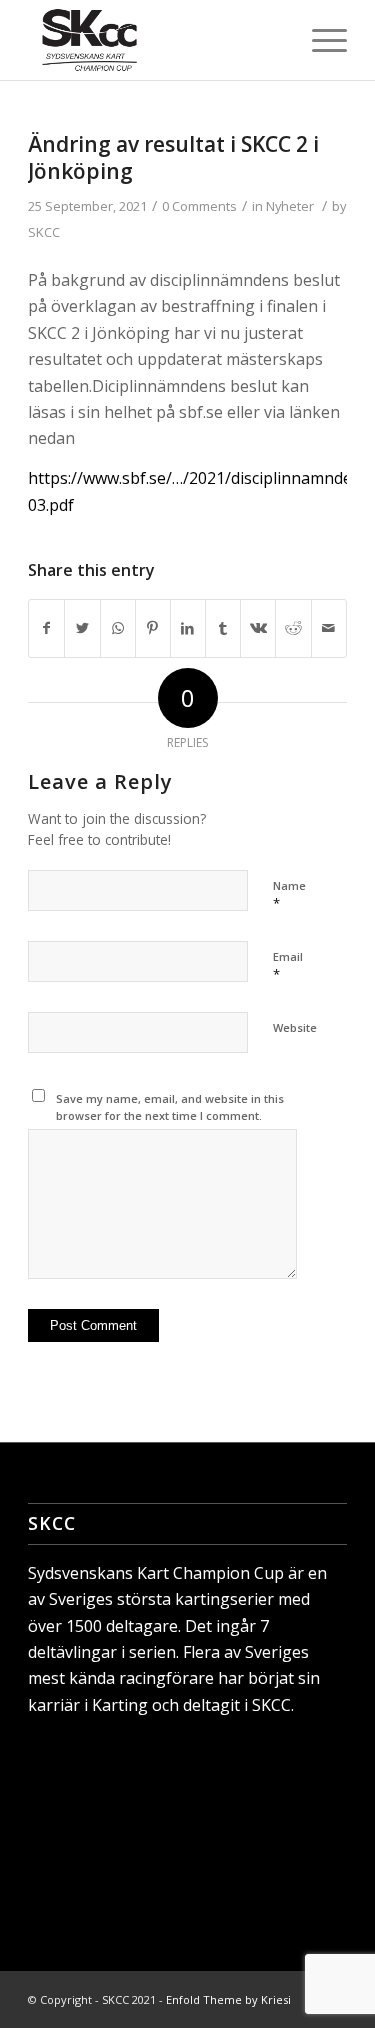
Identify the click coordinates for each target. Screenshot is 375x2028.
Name (289, 895)
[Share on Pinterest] (153, 628)
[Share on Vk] (258, 628)
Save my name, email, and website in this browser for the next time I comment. (170, 1107)
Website (295, 1027)
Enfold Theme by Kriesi (228, 1999)
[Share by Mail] (329, 628)
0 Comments (199, 206)
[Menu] (319, 40)
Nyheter (290, 206)
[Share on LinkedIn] (188, 628)
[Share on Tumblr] (223, 628)
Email (288, 966)
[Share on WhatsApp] (118, 628)
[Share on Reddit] (293, 628)
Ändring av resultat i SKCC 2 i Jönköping (173, 157)
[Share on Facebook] (46, 628)
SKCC (44, 232)
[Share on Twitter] (82, 628)
